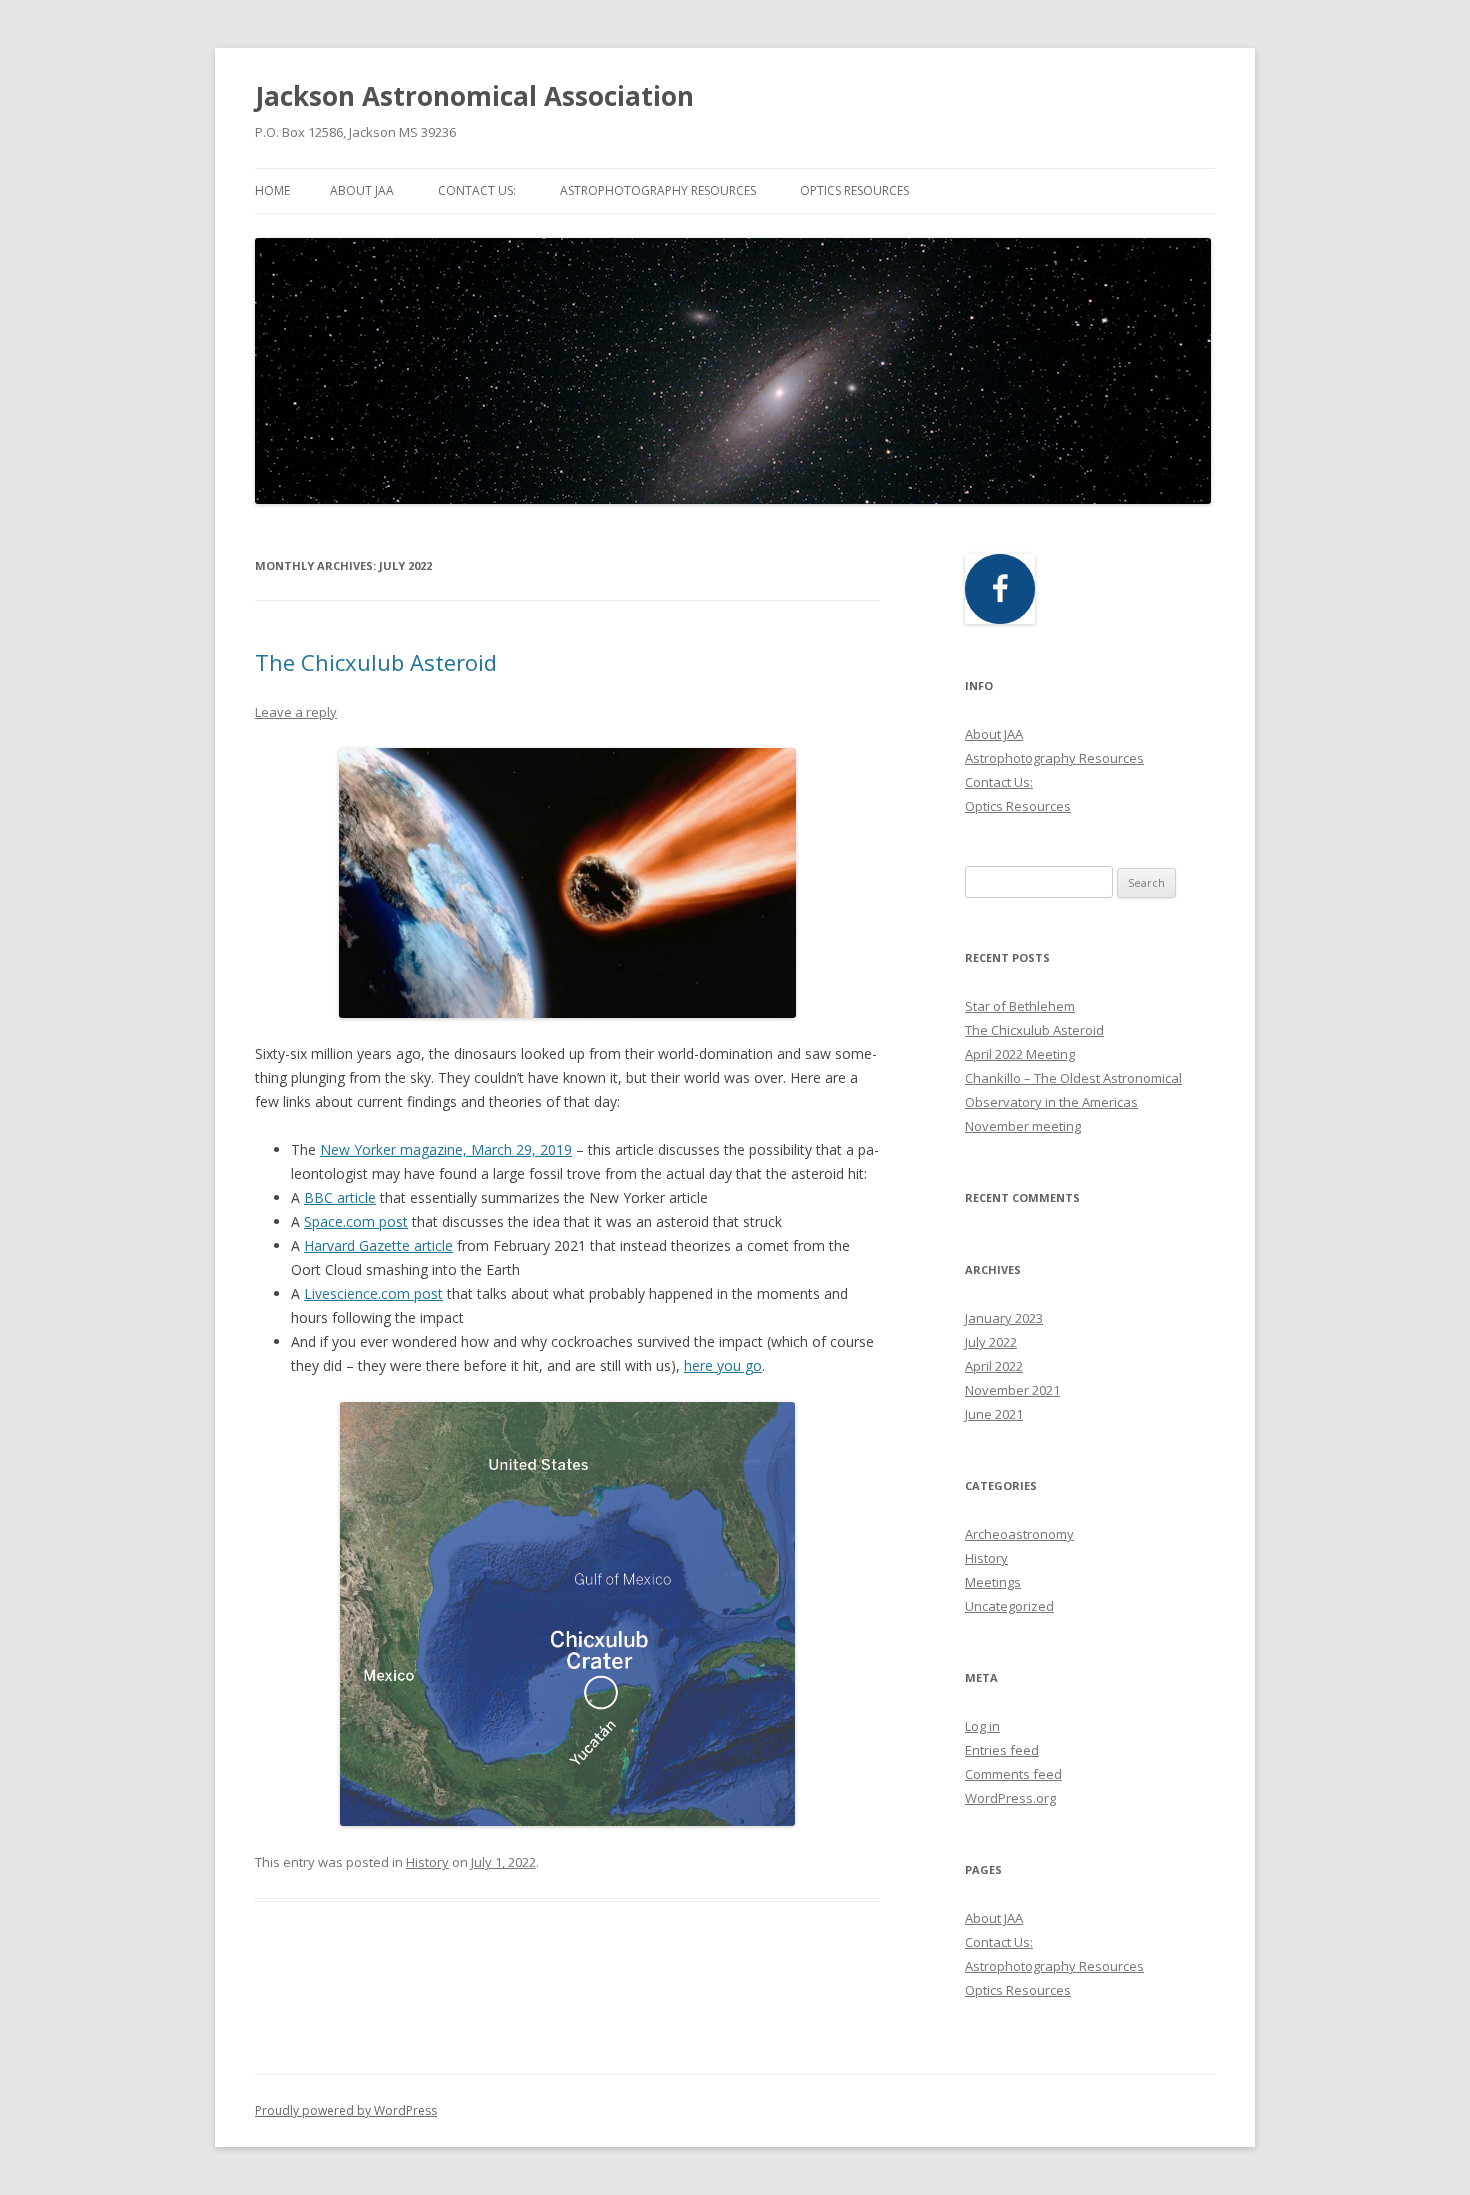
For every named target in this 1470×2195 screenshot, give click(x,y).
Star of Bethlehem (1020, 1006)
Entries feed (1002, 1750)
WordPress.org (1010, 1798)
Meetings (993, 1582)
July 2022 (991, 1342)
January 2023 (1004, 1318)
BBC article (340, 1197)
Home (272, 190)
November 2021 (1012, 1390)
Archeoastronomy (1019, 1534)
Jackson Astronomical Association (474, 96)
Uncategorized (1009, 1606)
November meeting (1023, 1126)
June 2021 (994, 1414)
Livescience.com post (373, 1293)
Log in (982, 1726)
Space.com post (356, 1221)
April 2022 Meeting (1020, 1054)
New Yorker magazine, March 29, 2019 (446, 1149)
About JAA (362, 190)
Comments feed (1013, 1774)
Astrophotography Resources (658, 190)
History (427, 1862)
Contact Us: (477, 190)
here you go (723, 1365)
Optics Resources (854, 190)
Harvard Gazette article (378, 1245)
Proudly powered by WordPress (346, 2110)
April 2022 (994, 1366)
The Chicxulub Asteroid (376, 662)
